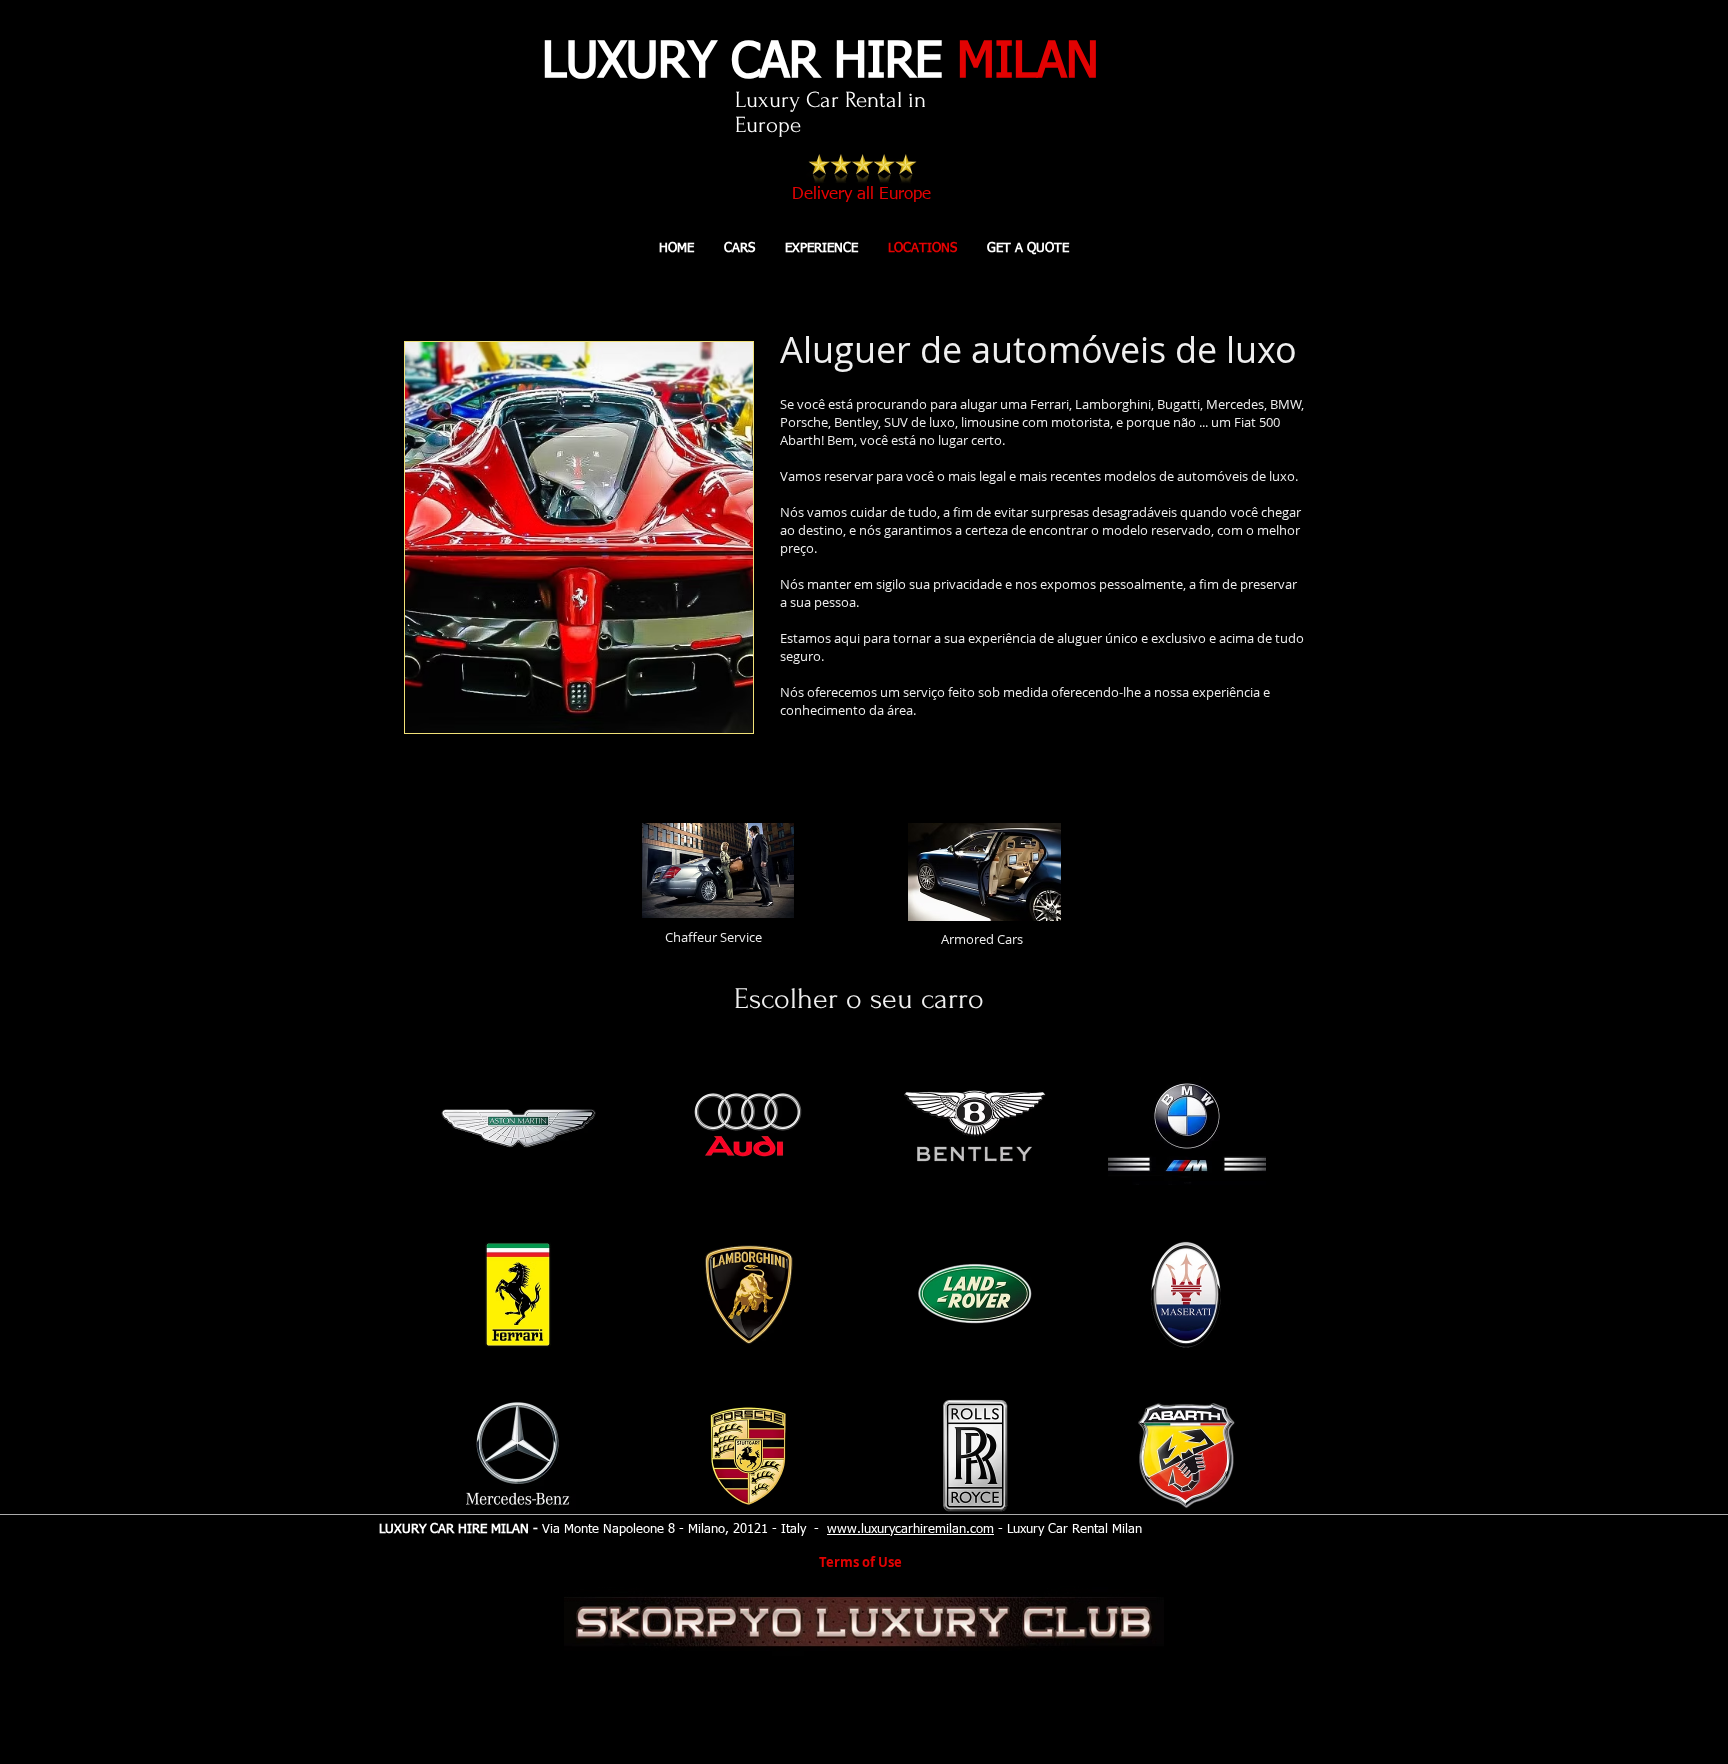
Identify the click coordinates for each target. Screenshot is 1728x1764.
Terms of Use (860, 1562)
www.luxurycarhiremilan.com (910, 1529)
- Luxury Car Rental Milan (1068, 1529)
